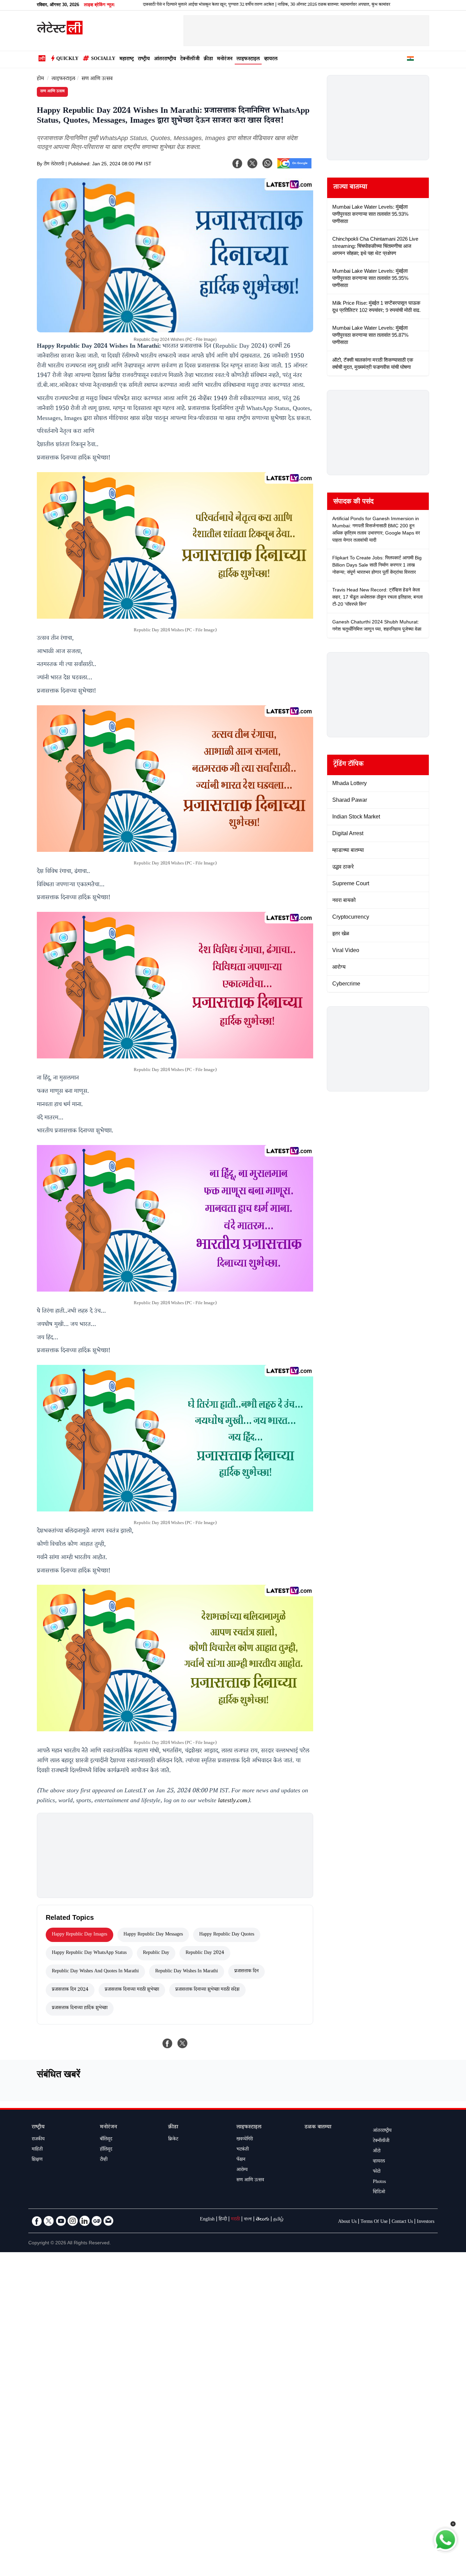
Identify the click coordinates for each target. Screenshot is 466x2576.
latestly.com (233, 1801)
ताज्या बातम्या (350, 188)
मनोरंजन (225, 59)
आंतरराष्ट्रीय (165, 59)
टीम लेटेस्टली (54, 165)
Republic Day (156, 1953)
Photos (379, 2182)
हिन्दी (223, 2220)
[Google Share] (294, 168)
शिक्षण (37, 2160)
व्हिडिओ (379, 2193)
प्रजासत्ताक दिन (246, 1972)
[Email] (108, 2221)
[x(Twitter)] (252, 163)
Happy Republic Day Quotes (227, 1935)
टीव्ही (104, 2160)
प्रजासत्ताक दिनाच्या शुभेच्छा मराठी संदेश (207, 1990)
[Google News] (97, 2221)
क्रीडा (208, 59)
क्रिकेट (173, 2140)
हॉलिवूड (106, 2150)
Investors (426, 2222)
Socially (103, 59)
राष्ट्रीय (144, 59)
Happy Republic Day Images (79, 1935)
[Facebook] (237, 163)
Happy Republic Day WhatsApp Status (89, 1953)
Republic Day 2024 (205, 1953)
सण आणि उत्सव (97, 79)
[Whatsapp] (267, 163)
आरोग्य (242, 2170)
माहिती (37, 2150)
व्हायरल (271, 59)
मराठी (235, 2220)
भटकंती (243, 2150)
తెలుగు (263, 2220)
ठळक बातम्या (318, 2128)
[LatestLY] (60, 33)
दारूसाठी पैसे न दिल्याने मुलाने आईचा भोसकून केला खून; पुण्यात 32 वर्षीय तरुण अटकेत (137, 5)
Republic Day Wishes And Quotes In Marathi (95, 1972)
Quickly (67, 59)
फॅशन (241, 2160)
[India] (410, 60)
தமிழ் (278, 2220)
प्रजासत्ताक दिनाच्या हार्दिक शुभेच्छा (80, 2008)
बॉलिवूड (106, 2140)
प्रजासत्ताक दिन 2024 (70, 1990)
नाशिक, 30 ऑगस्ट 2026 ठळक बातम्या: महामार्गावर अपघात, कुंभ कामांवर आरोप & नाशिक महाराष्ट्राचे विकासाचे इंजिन (296, 5)
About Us (347, 2222)
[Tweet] (183, 2043)
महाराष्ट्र (127, 59)
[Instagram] (73, 2221)
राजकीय (38, 2140)
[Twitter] (49, 2221)
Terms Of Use (374, 2222)
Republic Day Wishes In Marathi (187, 1972)
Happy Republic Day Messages (153, 1935)
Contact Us (402, 2222)
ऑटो (377, 2152)
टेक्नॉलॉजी (190, 59)
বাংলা (248, 2220)
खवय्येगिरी (245, 2140)
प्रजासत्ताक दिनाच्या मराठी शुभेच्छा (132, 1990)
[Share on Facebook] (168, 2043)
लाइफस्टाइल (248, 59)
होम (40, 79)
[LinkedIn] (85, 2221)
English (207, 2220)
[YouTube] (61, 2221)
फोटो (377, 2172)
